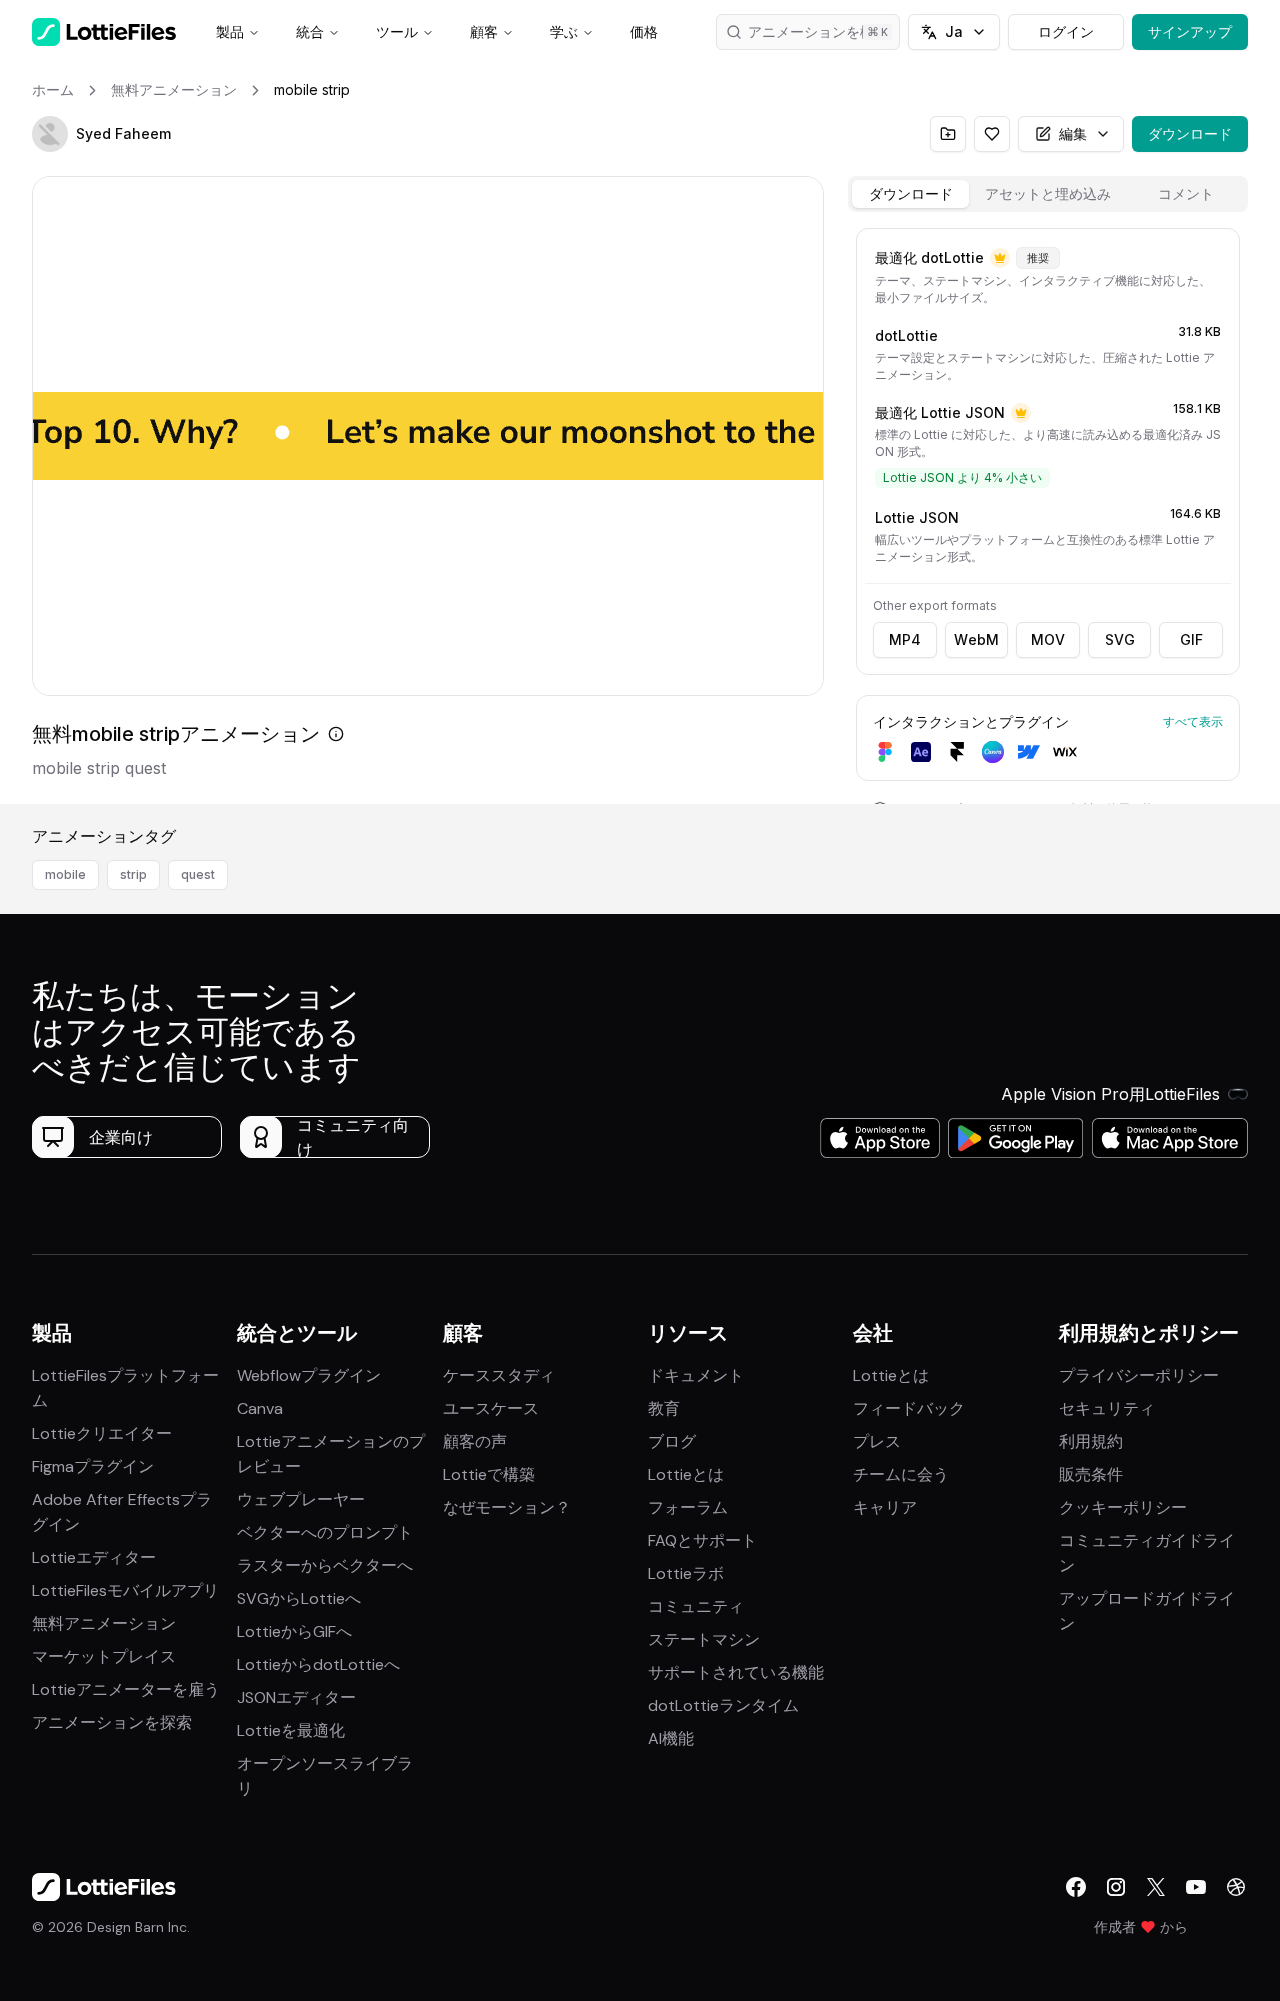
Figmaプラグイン (93, 1466)
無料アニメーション (104, 1623)
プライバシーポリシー (1139, 1375)
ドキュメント (696, 1375)
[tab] (910, 194)
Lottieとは (686, 1474)
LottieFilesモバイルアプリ (125, 1590)
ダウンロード (1190, 133)
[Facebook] (1076, 1887)
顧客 (484, 31)
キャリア (885, 1507)
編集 (1073, 133)
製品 (230, 31)
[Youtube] (1196, 1887)
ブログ (672, 1441)
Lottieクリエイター (102, 1433)
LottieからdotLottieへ (318, 1664)
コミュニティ (696, 1606)
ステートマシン (704, 1639)
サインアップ (1190, 31)
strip (133, 874)
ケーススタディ (499, 1375)
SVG (1120, 639)
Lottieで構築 (489, 1474)
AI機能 (671, 1738)
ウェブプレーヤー (301, 1499)
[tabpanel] (1048, 512)
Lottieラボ (686, 1573)
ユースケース (491, 1408)
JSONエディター (296, 1697)
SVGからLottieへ (299, 1598)
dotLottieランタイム (723, 1705)
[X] (1156, 1887)
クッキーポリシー (1123, 1507)
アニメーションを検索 (818, 31)
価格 (644, 31)
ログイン (1066, 31)
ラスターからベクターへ (325, 1565)
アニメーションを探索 (112, 1722)
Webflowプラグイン (309, 1375)
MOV (1048, 639)
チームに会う (901, 1474)
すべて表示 (1193, 721)
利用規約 (1091, 1441)
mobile (65, 874)
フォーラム (688, 1507)
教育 (664, 1408)
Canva (260, 1408)
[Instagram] (1116, 1887)
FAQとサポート (702, 1540)
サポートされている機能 (736, 1672)
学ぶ (564, 31)
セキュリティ (1107, 1408)
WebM (976, 639)
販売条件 (1091, 1474)
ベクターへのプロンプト (325, 1532)
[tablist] (1048, 194)
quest (198, 874)
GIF (1191, 639)
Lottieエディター (94, 1557)
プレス (877, 1441)
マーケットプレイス (104, 1656)
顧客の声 (475, 1441)
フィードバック (909, 1408)
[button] (50, 134)
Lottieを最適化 (291, 1730)
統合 (310, 31)
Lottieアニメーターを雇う (126, 1689)
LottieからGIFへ (294, 1631)
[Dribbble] (1236, 1887)
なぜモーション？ (507, 1507)
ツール (397, 31)
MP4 (905, 639)
